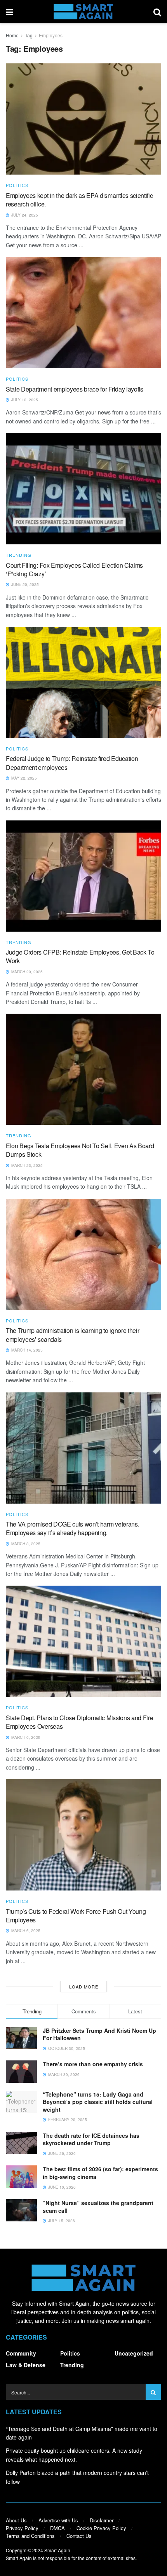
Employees (51, 35)
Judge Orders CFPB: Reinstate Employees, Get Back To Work (80, 956)
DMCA (57, 2528)
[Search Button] (157, 12)
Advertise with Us (58, 2520)
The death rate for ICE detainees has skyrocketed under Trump (91, 2139)
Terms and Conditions (30, 2536)
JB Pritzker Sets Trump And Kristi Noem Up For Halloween (99, 2034)
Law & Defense (26, 2365)
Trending (19, 555)
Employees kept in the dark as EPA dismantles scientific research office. (79, 200)
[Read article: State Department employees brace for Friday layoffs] (83, 313)
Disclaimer (102, 2520)
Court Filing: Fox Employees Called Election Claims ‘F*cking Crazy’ (74, 569)
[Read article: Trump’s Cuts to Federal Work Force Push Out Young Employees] (83, 1835)
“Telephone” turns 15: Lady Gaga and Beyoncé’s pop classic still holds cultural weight (98, 2102)
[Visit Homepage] (83, 12)
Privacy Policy (22, 2528)
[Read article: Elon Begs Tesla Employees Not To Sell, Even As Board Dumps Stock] (83, 1069)
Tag (29, 35)
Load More (84, 1987)
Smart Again (57, 2550)
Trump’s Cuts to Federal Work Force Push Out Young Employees (76, 1916)
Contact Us (79, 2536)
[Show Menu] (10, 12)
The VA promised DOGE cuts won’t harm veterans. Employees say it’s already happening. (72, 1528)
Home (12, 35)
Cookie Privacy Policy (101, 2528)
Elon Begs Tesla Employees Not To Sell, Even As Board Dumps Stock (80, 1150)
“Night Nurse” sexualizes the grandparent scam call (98, 2207)
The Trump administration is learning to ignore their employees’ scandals (72, 1335)
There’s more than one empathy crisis (93, 2064)
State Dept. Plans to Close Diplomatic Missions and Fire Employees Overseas (79, 1722)
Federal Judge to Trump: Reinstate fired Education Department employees (72, 763)
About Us (16, 2520)
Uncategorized (134, 2353)
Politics (17, 185)
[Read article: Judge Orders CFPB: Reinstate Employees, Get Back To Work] (83, 876)
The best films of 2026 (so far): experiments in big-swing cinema (100, 2173)
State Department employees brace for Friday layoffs (75, 389)
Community (21, 2353)
